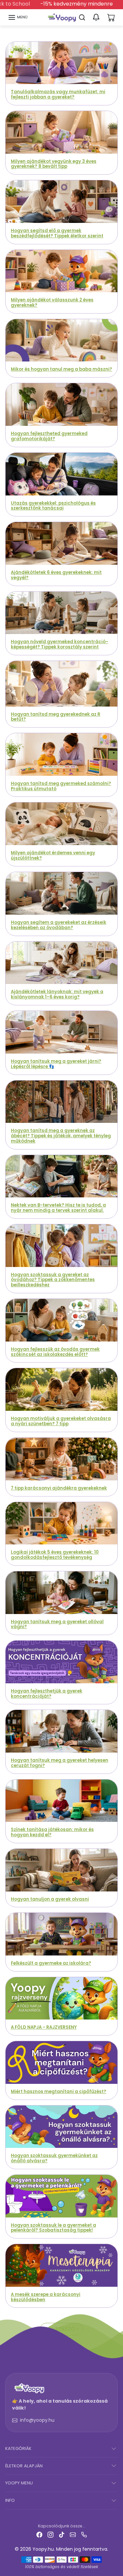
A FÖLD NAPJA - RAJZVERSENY (44, 2027)
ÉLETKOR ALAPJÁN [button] (24, 2466)
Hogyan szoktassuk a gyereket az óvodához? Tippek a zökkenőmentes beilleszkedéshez (53, 1280)
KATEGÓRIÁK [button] (18, 2448)
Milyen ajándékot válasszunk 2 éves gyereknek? (52, 303)
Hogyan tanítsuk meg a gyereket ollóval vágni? (57, 1624)
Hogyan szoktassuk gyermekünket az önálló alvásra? (54, 2158)
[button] (18, 17)
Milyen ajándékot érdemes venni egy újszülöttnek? (53, 855)
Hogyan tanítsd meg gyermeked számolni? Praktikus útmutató (61, 786)
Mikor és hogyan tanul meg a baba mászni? (61, 369)
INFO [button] (10, 2500)
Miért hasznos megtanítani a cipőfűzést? (59, 2092)
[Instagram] (51, 2534)
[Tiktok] (62, 2534)
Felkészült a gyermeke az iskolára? (51, 1963)
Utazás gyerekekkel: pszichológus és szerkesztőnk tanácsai (53, 506)
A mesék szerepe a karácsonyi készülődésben (46, 2297)
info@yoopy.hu (37, 2420)
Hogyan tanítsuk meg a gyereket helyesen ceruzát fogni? (60, 1763)
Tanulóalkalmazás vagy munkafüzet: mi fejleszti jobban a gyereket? (58, 94)
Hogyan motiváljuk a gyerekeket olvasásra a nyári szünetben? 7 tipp (61, 1421)
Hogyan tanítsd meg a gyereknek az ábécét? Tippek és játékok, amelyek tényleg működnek (61, 1136)
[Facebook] (39, 2534)
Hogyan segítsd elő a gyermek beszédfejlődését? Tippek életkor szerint (57, 233)
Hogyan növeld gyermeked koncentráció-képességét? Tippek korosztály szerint (60, 644)
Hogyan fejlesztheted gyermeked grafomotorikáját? (49, 436)
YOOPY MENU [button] (19, 2483)
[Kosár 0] (111, 17)
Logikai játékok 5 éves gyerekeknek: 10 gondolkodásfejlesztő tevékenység (55, 1555)
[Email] (73, 2534)
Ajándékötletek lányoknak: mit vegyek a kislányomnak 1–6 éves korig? (57, 994)
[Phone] (84, 2534)
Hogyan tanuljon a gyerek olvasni (50, 1899)
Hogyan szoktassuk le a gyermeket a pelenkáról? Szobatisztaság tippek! (53, 2228)
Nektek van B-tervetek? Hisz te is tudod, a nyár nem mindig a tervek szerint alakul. (58, 1208)
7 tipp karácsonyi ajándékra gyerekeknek (59, 1488)
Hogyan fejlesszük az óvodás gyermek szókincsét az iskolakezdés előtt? (55, 1352)
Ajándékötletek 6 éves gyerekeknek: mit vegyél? (56, 575)
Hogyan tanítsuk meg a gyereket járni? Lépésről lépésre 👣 (56, 1064)
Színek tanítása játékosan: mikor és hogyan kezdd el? (52, 1832)
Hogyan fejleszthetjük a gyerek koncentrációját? (47, 1694)
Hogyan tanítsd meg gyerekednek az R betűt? (56, 717)
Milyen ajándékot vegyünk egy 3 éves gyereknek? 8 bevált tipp (54, 164)
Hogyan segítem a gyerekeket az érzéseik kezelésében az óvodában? (59, 925)
